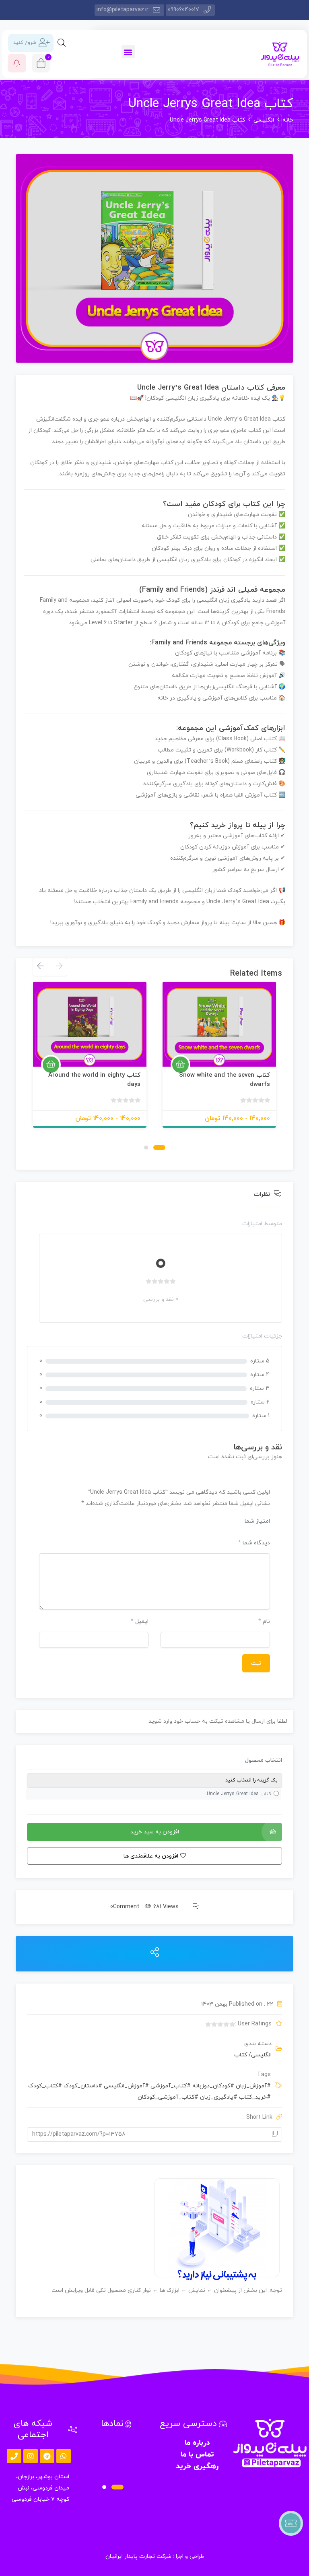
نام (264, 1621)
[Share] (155, 1953)
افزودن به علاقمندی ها (260, 1057)
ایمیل (140, 1621)
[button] (128, 52)
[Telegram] (47, 2456)
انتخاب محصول (264, 1760)
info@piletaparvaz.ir (123, 10)
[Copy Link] (275, 2134)
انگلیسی (264, 120)
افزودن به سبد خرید (155, 1832)
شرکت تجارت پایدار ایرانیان (138, 2556)
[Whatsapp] (64, 2456)
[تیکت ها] (291, 2523)
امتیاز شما (257, 1521)
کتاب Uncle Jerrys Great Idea (239, 1794)
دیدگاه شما (254, 1543)
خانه (288, 120)
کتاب (241, 2055)
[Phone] (14, 2456)
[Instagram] (31, 2456)
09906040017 (183, 10)
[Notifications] (17, 63)
